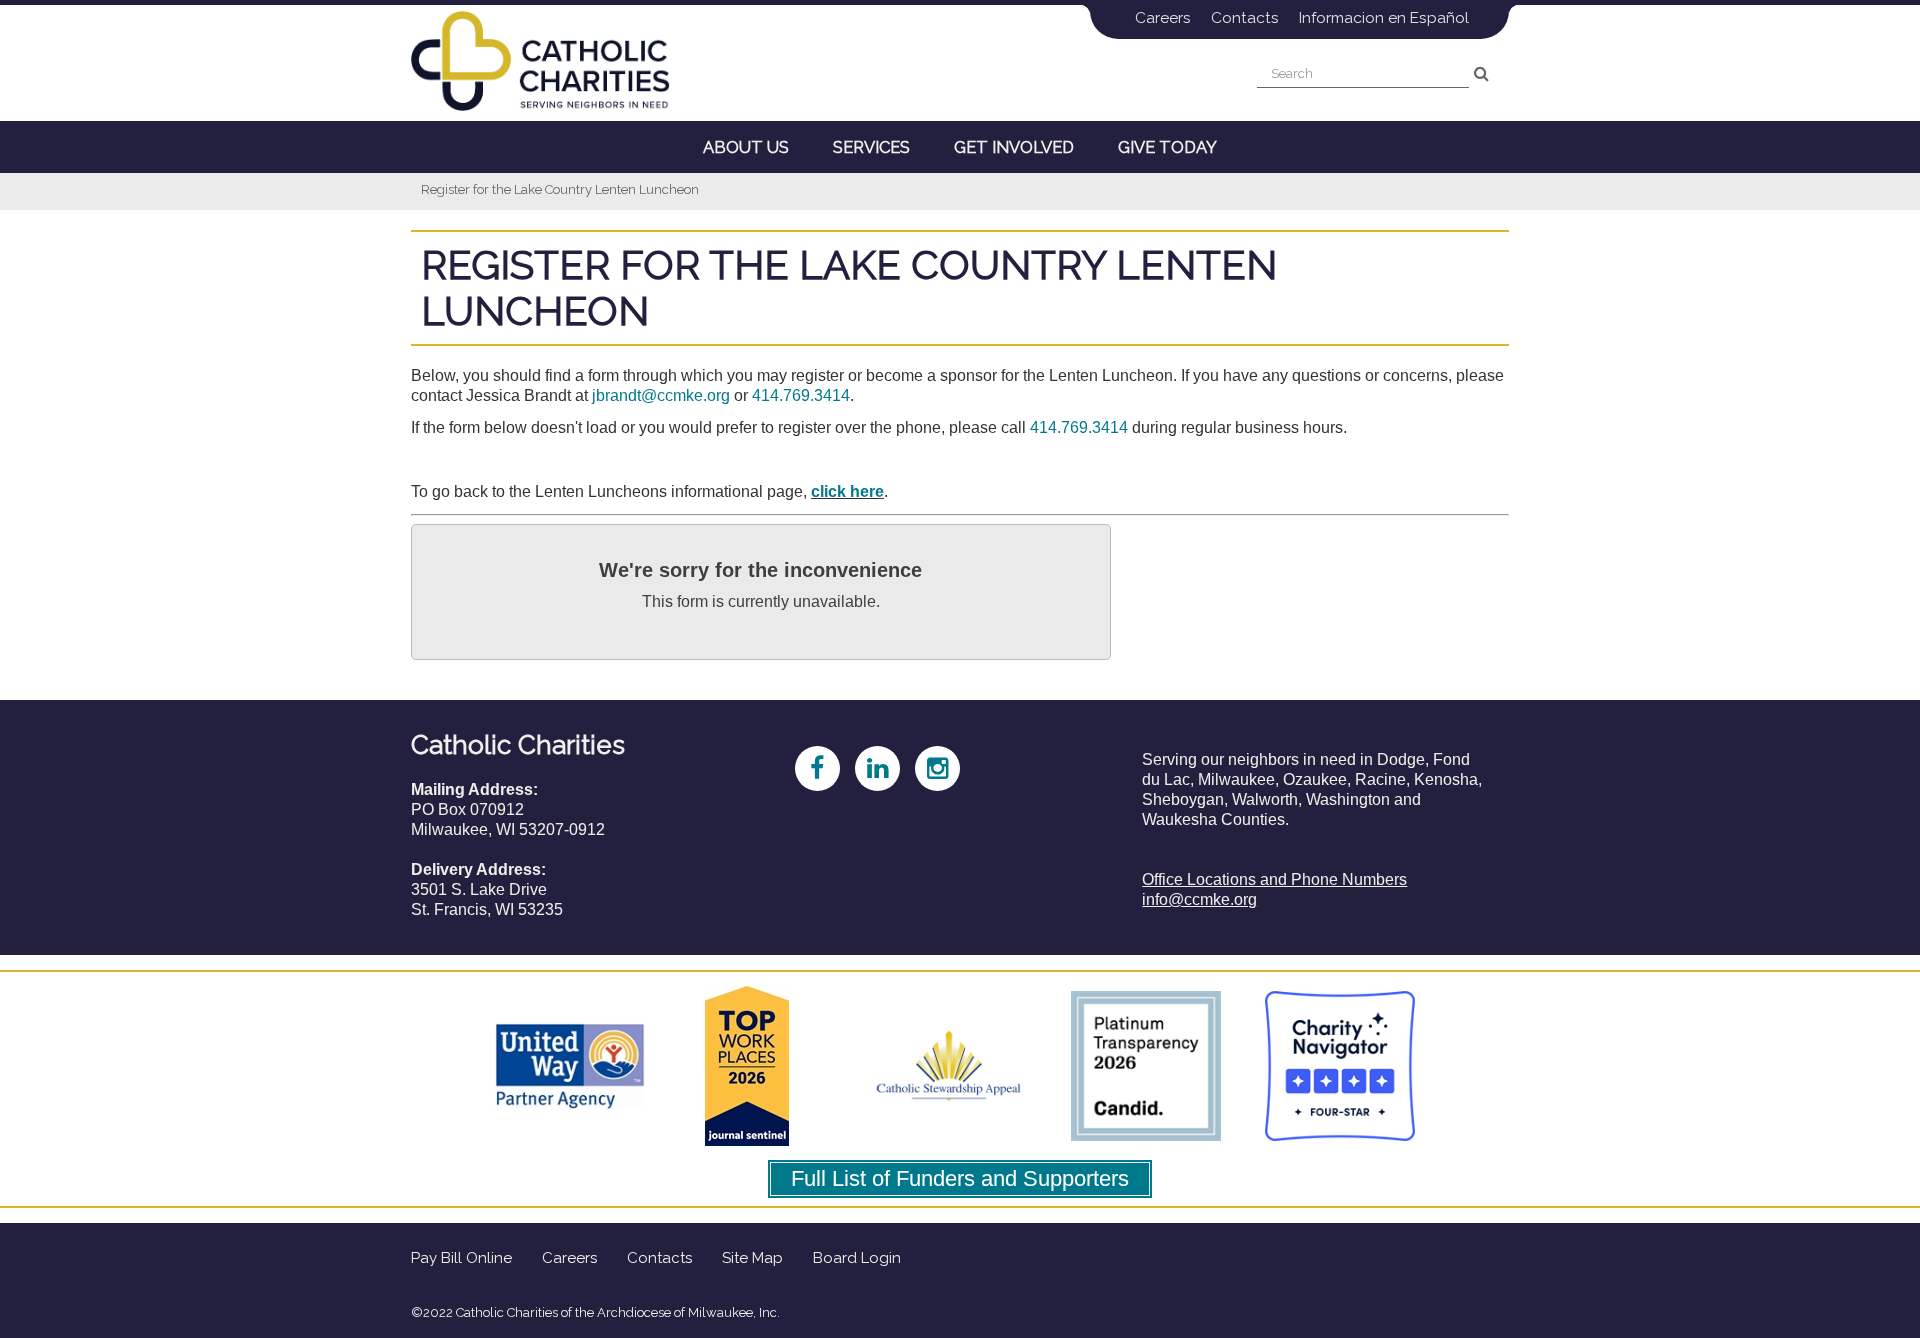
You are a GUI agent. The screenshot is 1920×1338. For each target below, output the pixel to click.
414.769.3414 (801, 395)
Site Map (752, 1258)
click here (847, 491)
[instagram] (927, 765)
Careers (1163, 17)
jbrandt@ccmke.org (661, 395)
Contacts (1245, 17)
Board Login (857, 1258)
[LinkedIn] (867, 765)
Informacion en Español (1384, 17)
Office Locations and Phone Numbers (1274, 879)
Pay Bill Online (461, 1258)
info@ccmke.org (1199, 899)
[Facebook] (807, 765)
